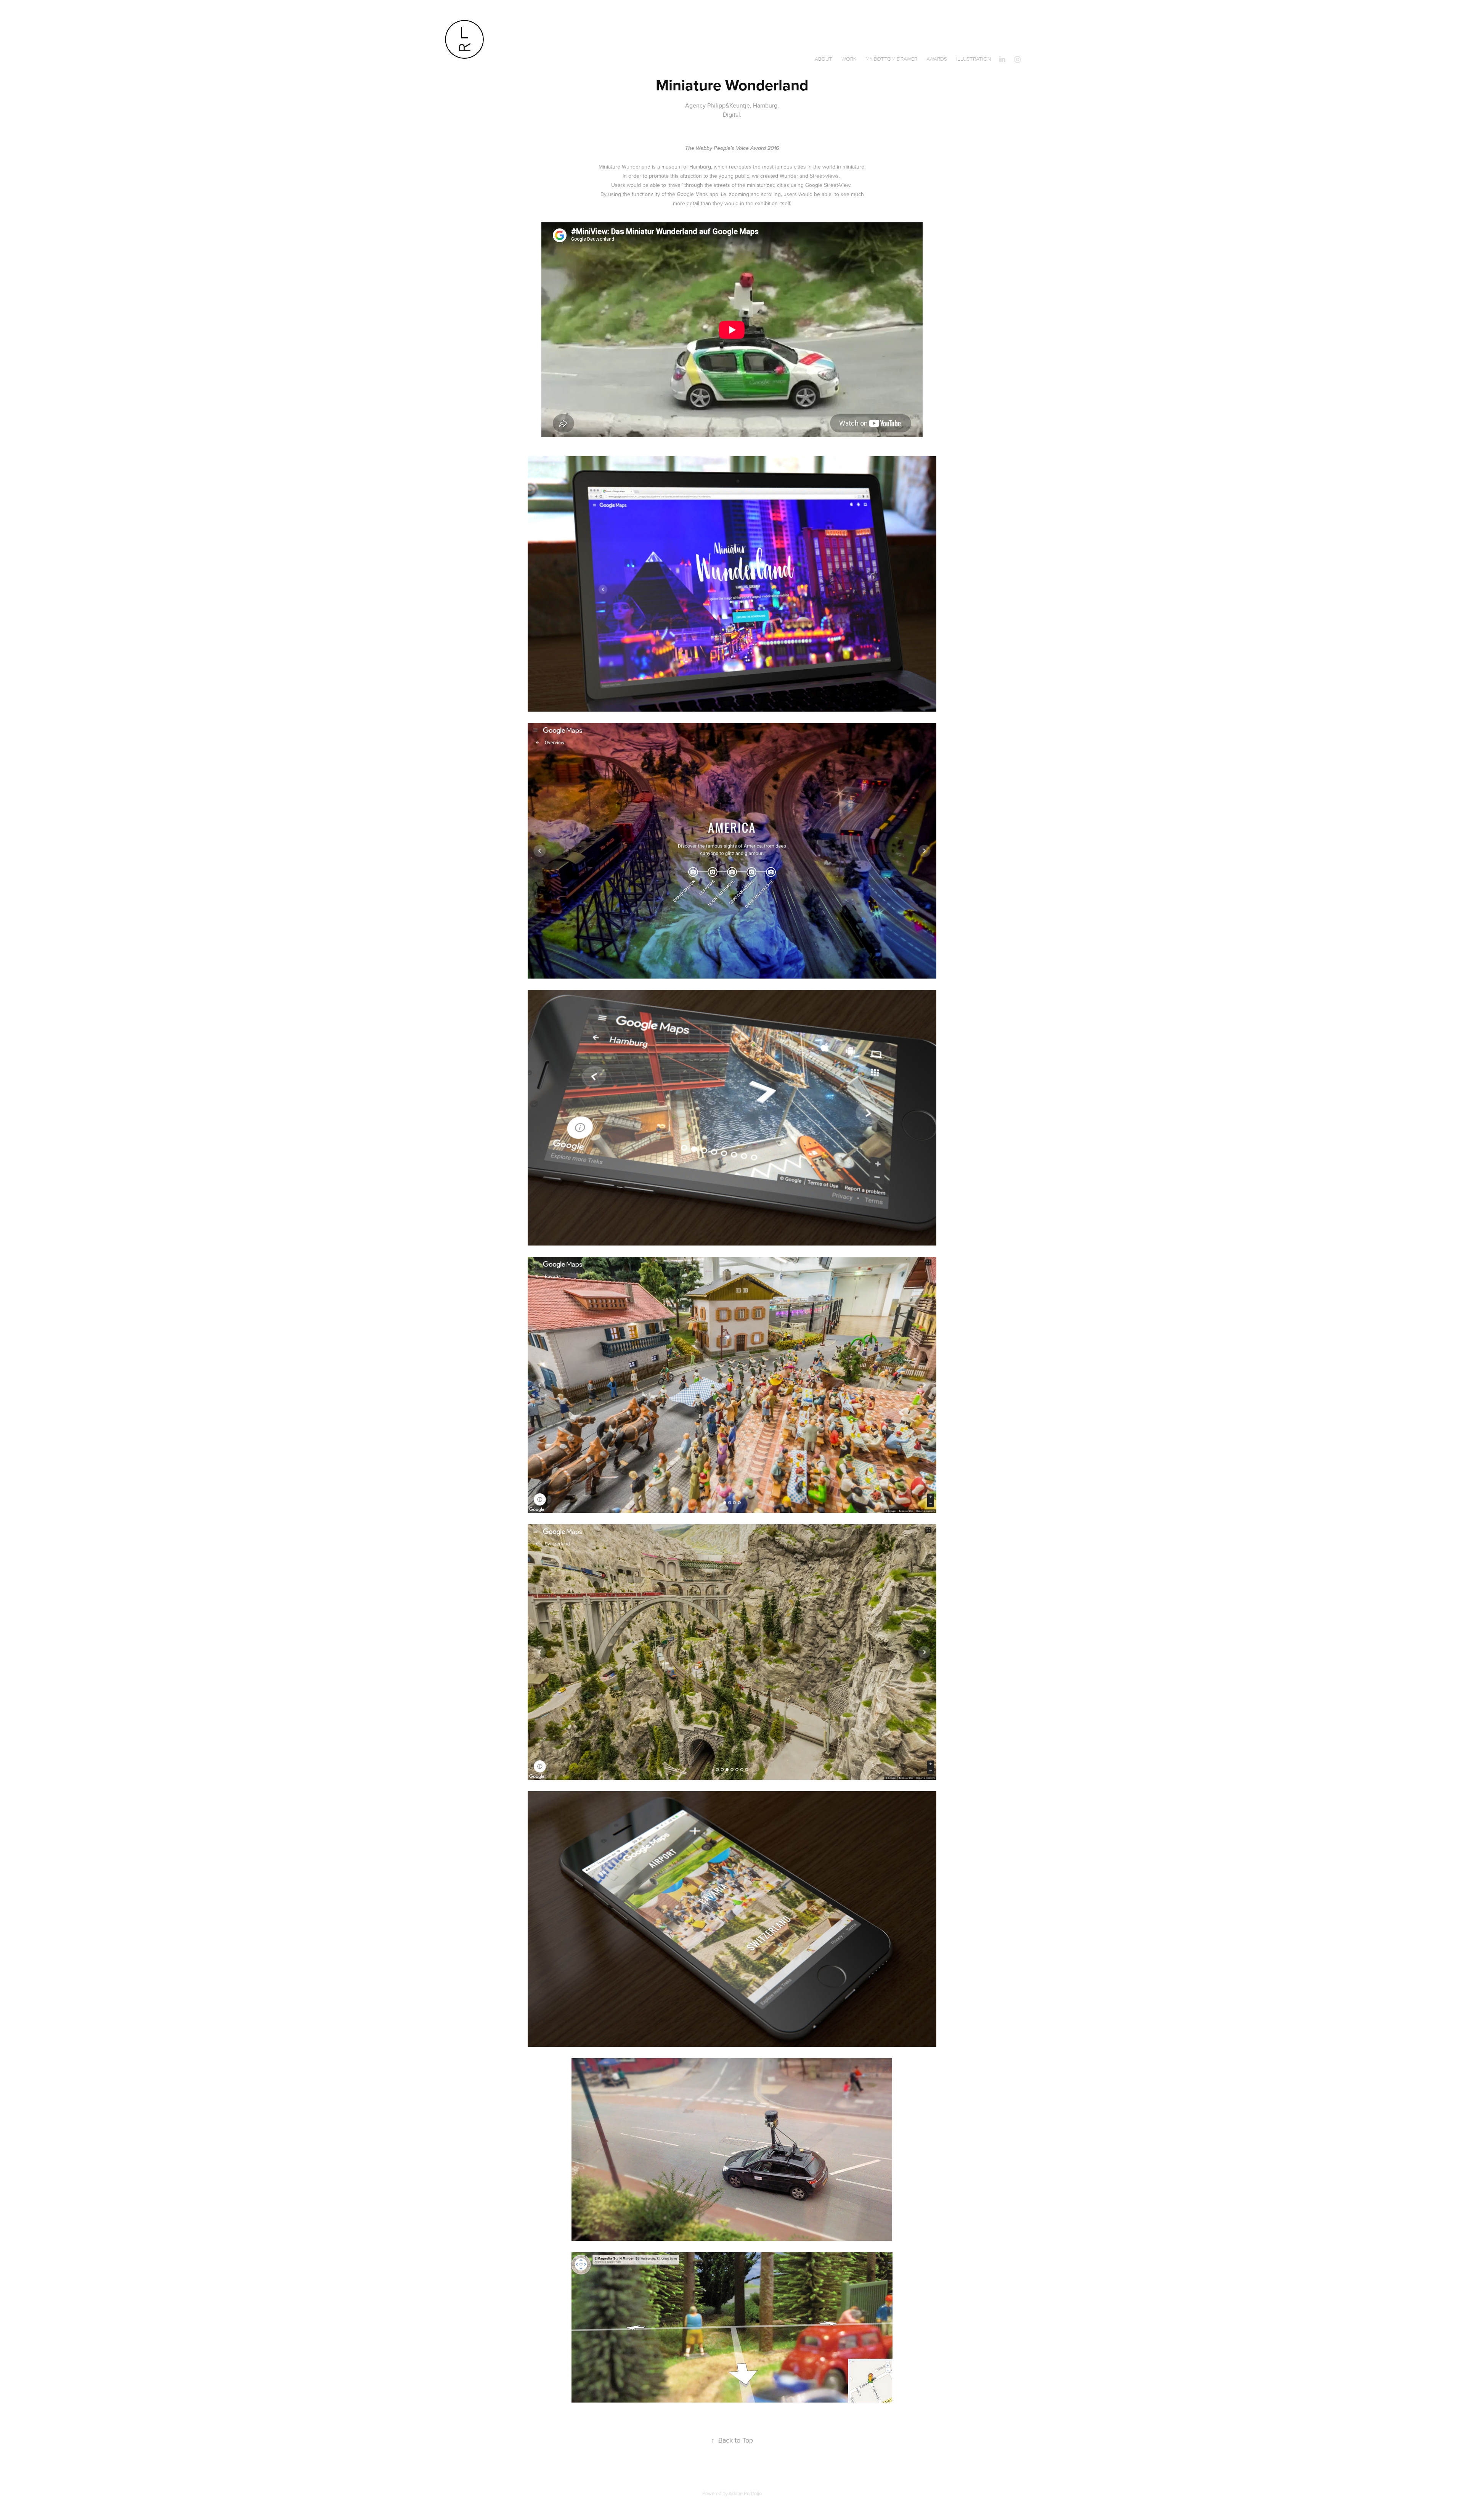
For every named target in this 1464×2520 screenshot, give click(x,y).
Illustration (974, 59)
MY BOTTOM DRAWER (891, 59)
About (823, 59)
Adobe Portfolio (745, 2493)
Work (849, 59)
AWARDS (937, 59)
